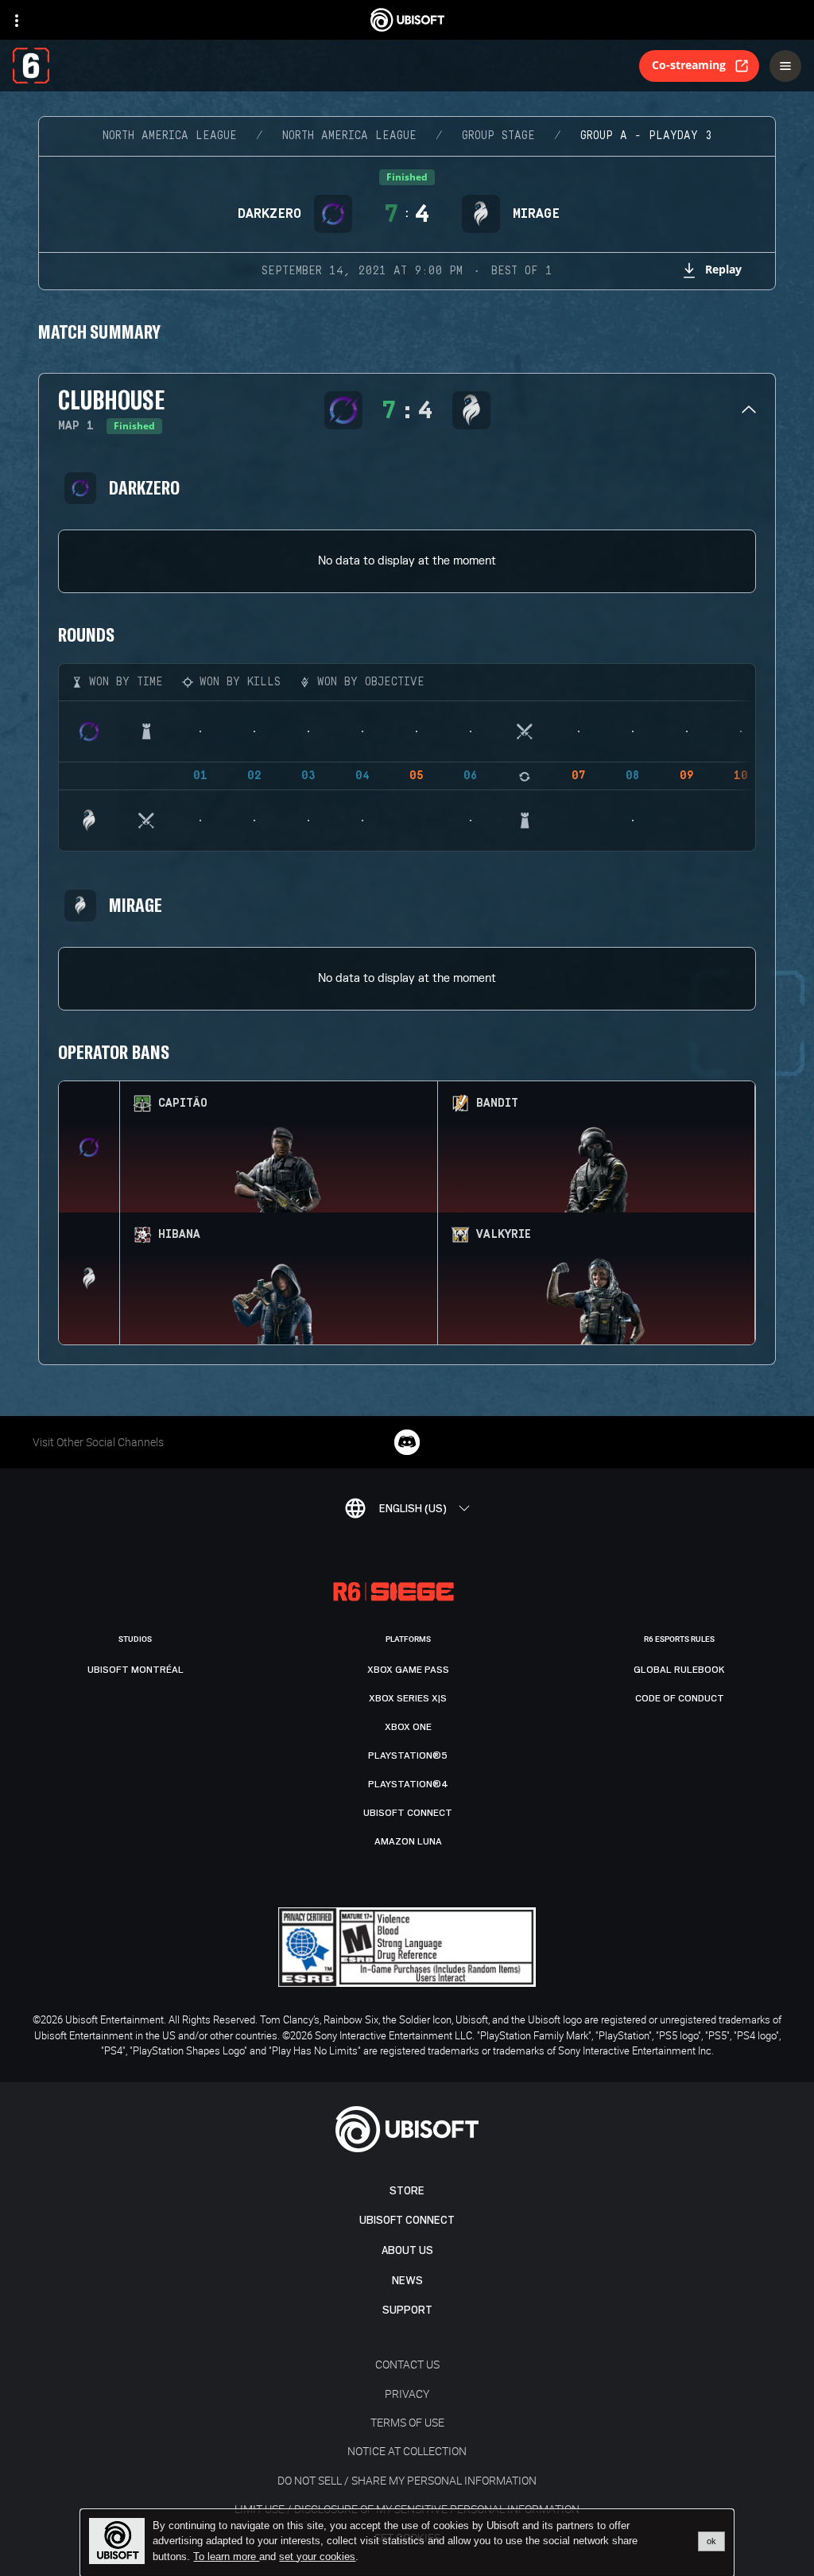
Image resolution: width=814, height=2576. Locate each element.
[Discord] (407, 1442)
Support (407, 2310)
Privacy (407, 2394)
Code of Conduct (680, 1698)
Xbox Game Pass (408, 1670)
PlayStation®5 (408, 1755)
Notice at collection (407, 2451)
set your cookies (317, 2557)
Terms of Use (407, 2422)
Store (407, 2191)
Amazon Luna (408, 1841)
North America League (170, 136)
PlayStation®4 (408, 1784)
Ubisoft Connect (407, 2220)
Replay (723, 269)
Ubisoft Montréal (136, 1670)
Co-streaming (689, 65)
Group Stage (498, 136)
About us (407, 2250)
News (407, 2281)
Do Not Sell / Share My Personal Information (407, 2480)
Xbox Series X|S (408, 1698)
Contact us (407, 2364)
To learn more (226, 2557)
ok (711, 2541)
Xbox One (408, 1727)
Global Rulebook (679, 1670)
